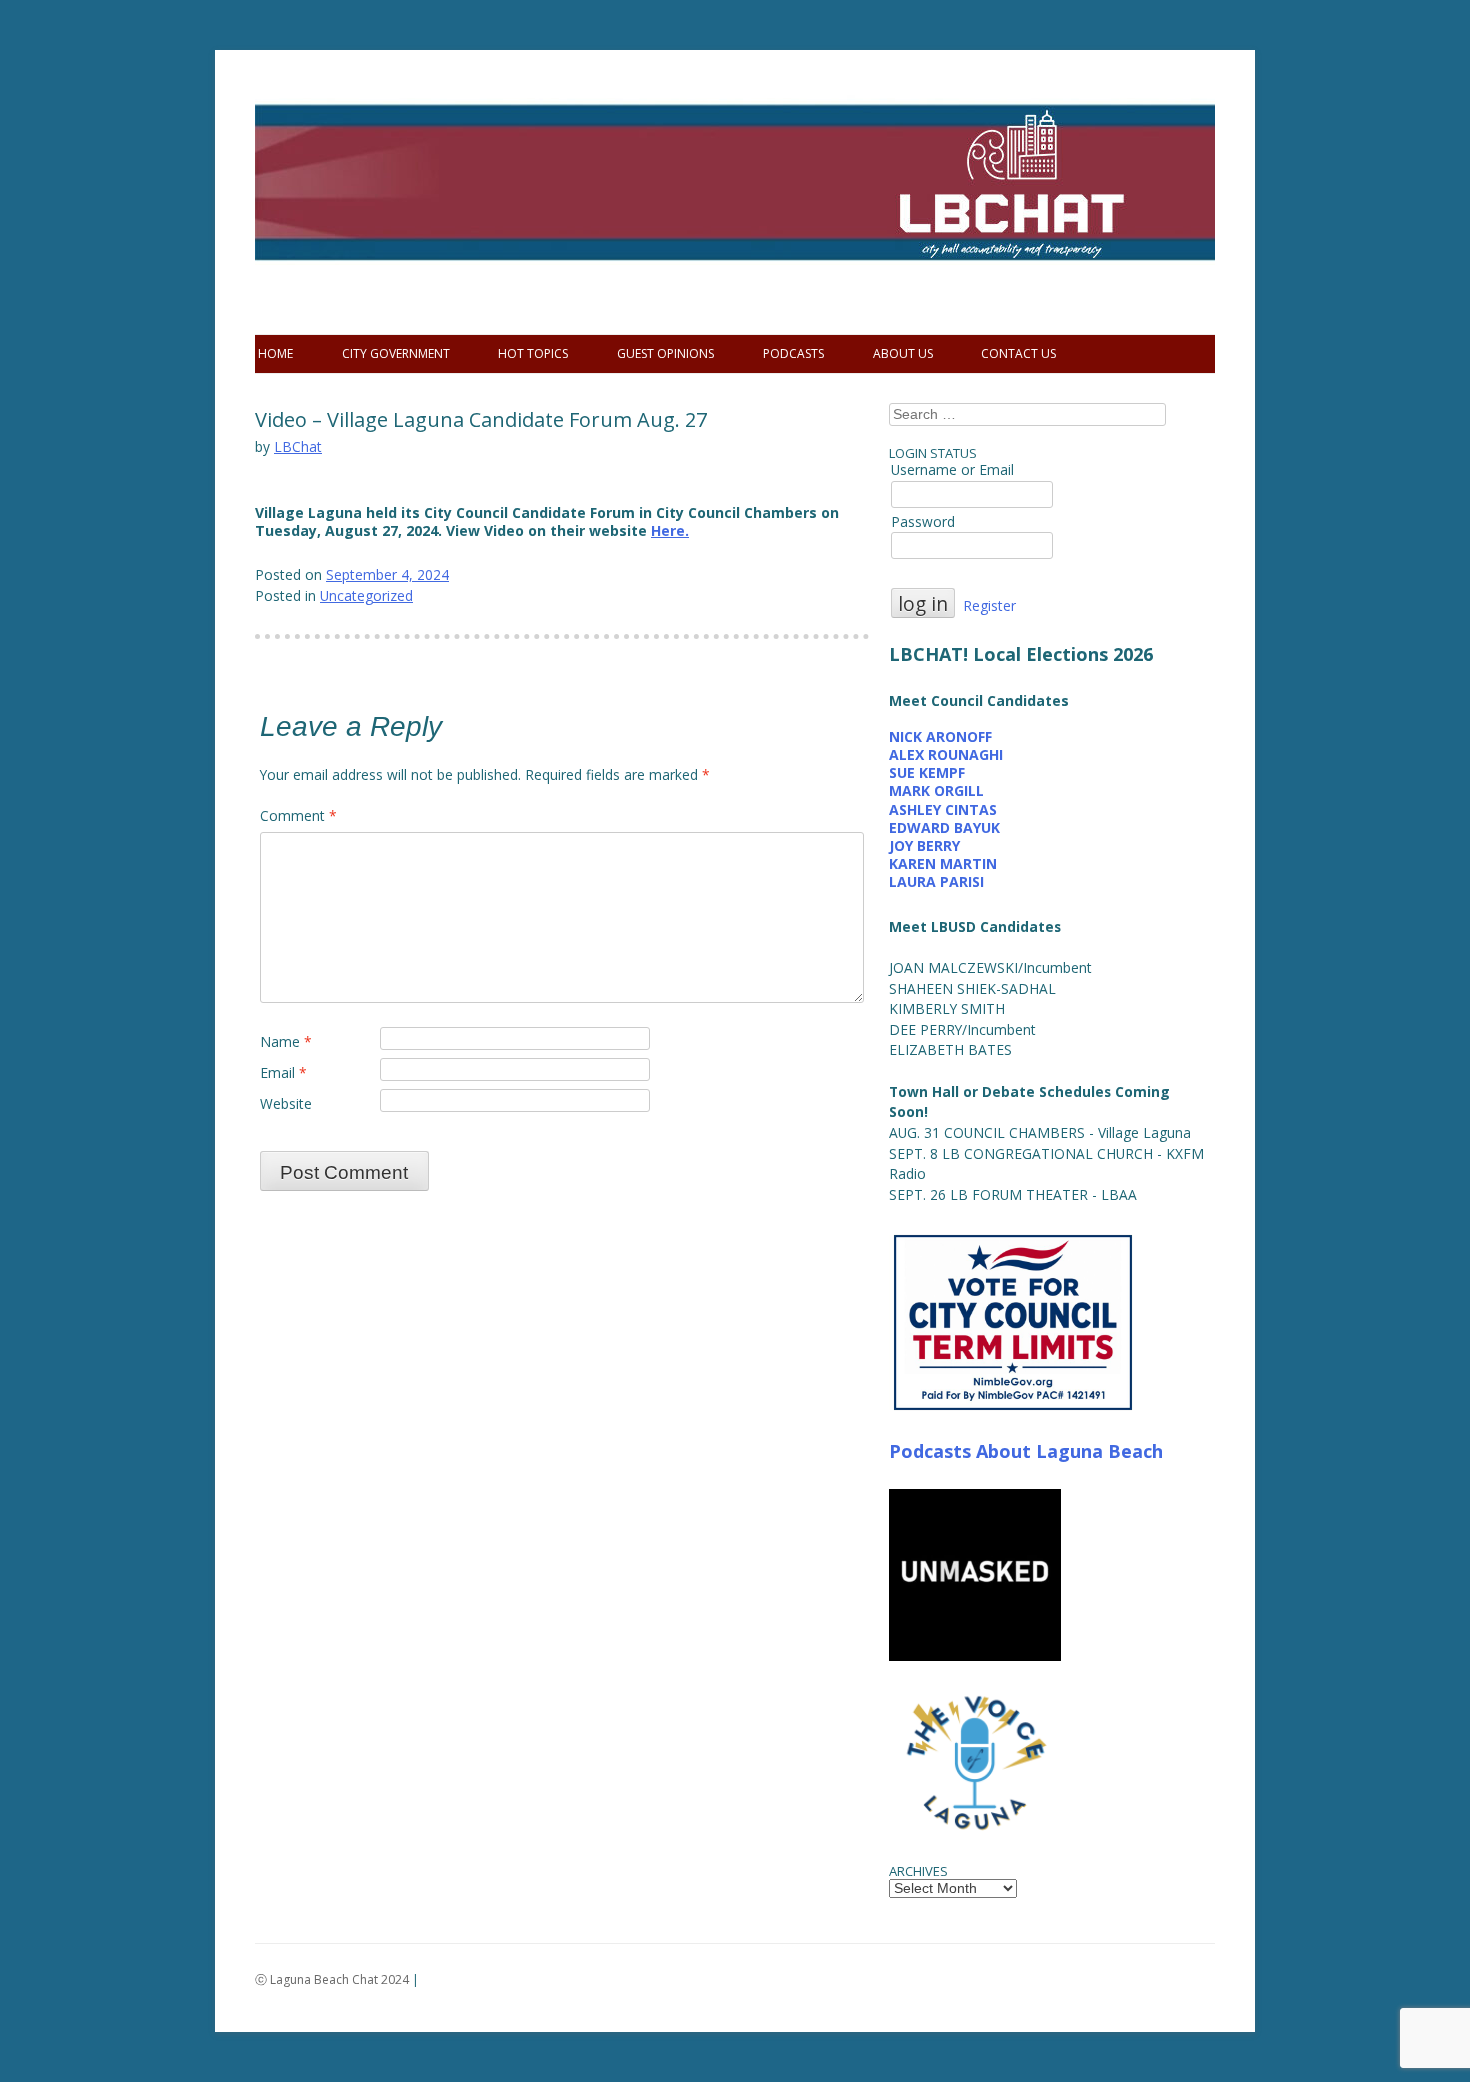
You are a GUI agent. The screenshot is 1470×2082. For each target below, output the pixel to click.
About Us (903, 353)
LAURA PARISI (936, 881)
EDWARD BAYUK (944, 827)
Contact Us (1018, 353)
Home (275, 353)
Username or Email (952, 469)
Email (283, 1072)
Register (989, 605)
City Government (396, 353)
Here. (670, 530)
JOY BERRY (924, 845)
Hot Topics (533, 353)
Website (286, 1103)
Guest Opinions (665, 353)
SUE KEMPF (927, 772)
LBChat (298, 446)
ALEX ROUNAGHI (946, 754)
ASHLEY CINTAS (943, 809)
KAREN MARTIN (943, 863)
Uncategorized (366, 595)
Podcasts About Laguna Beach (1026, 1451)
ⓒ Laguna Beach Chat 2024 (332, 1979)
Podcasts (793, 353)
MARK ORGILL (936, 790)
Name (286, 1041)
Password (923, 521)
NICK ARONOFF (940, 736)
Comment (298, 815)
